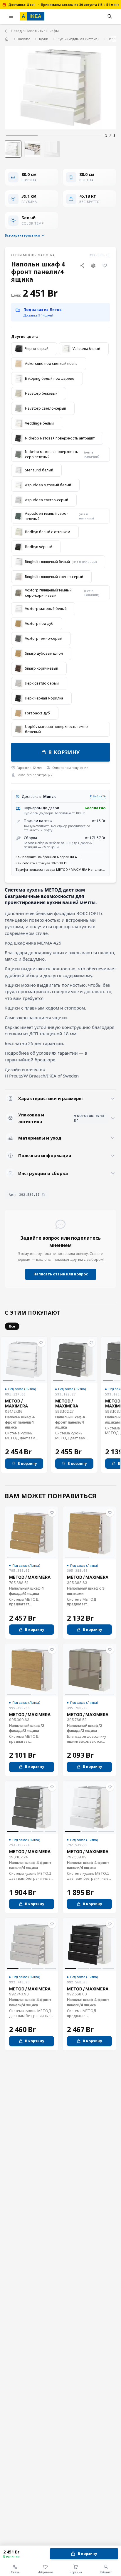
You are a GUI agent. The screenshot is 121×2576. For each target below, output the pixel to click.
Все (12, 1326)
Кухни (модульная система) (78, 39)
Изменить (98, 796)
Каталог (24, 39)
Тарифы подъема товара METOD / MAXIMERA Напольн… (60, 869)
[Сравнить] (94, 265)
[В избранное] (105, 265)
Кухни (44, 39)
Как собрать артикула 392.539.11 (41, 863)
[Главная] (7, 39)
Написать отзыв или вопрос (61, 1274)
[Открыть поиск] (110, 16)
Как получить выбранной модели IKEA (46, 857)
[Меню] (11, 16)
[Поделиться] (82, 265)
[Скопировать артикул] (43, 1195)
